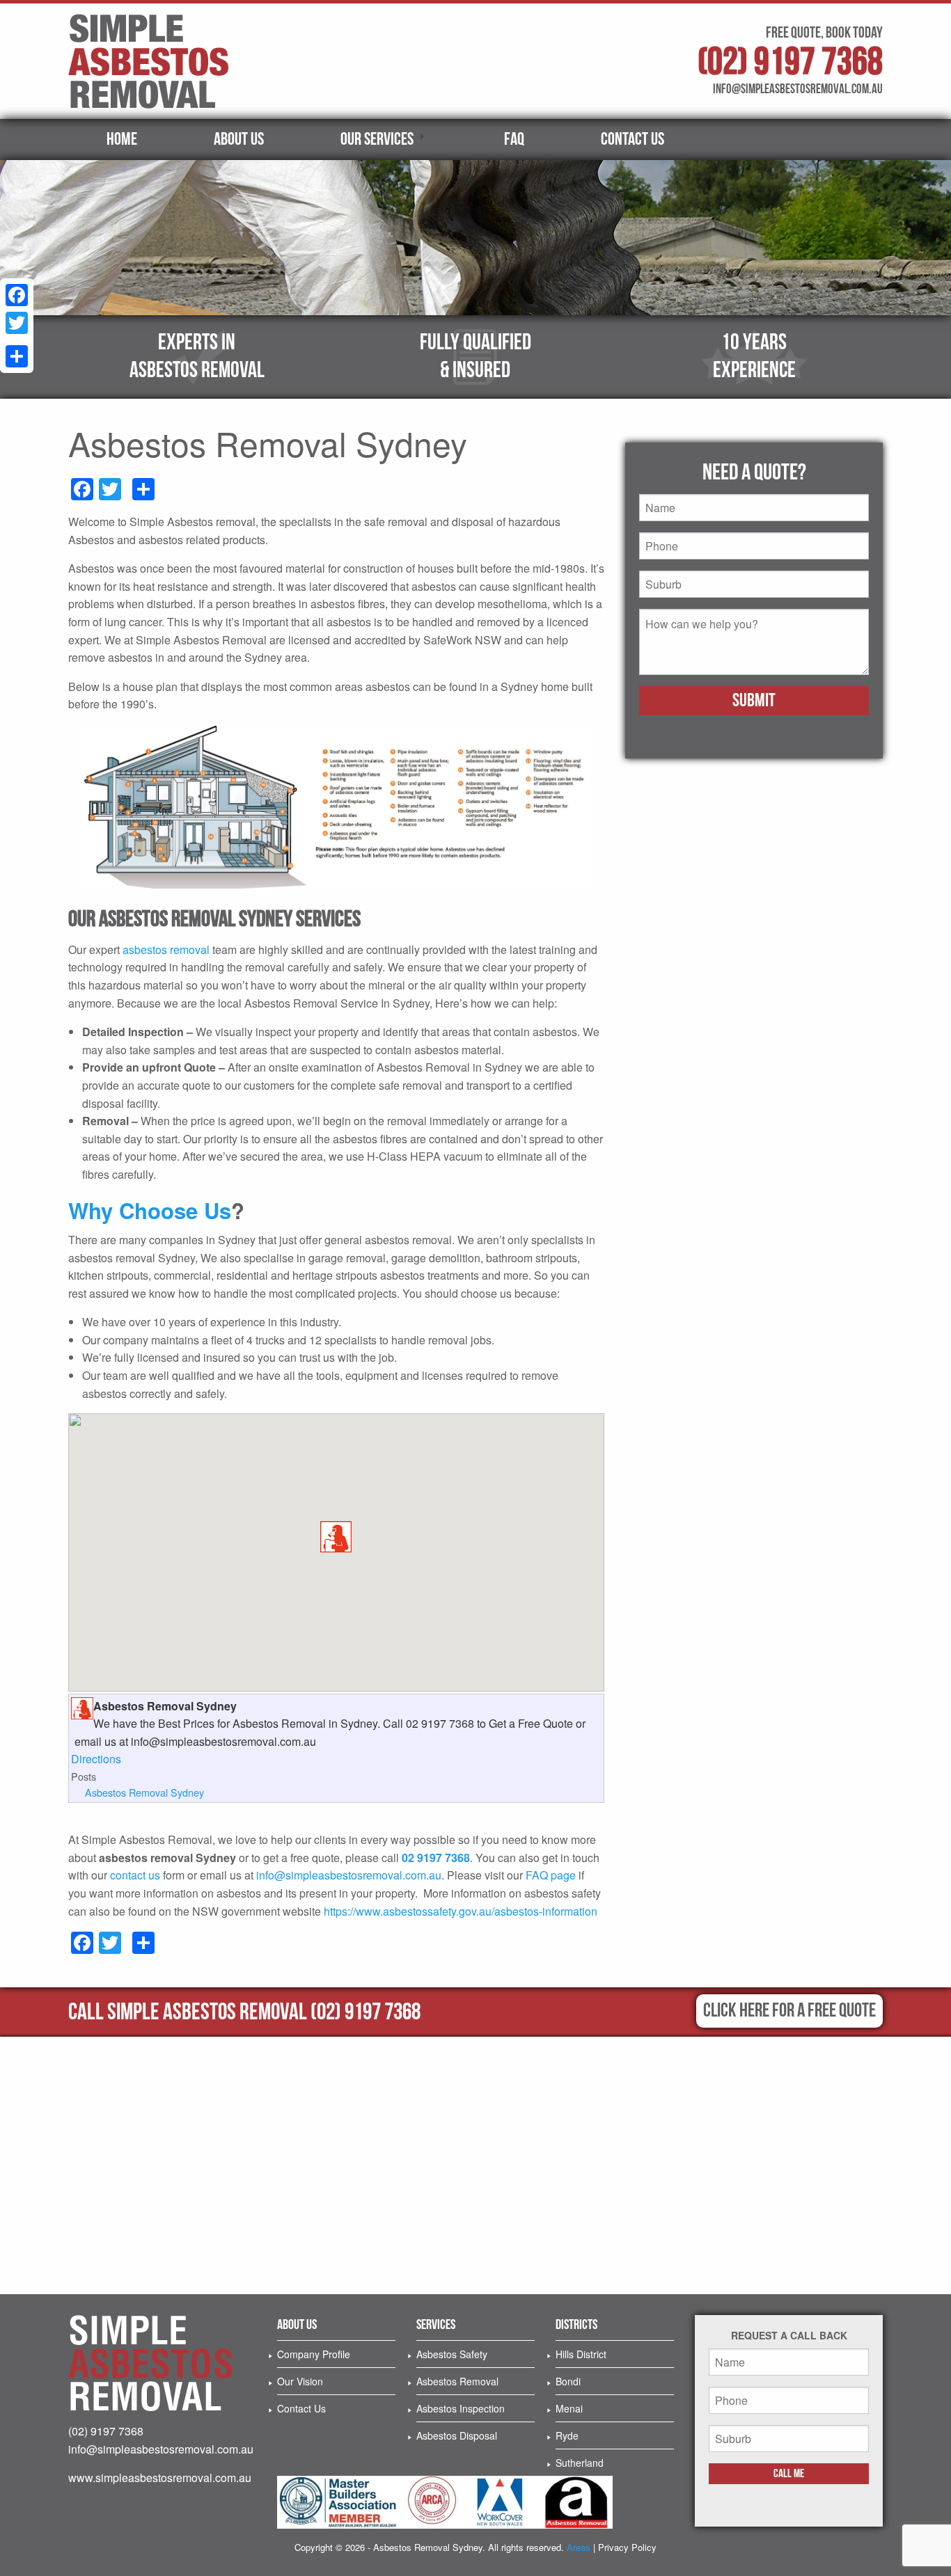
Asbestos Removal (457, 2381)
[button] (336, 1537)
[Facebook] (17, 295)
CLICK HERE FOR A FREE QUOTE (789, 2011)
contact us (135, 1875)
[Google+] (17, 340)
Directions (96, 1759)
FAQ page (551, 1875)
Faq (514, 140)
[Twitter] (17, 323)
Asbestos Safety (452, 2354)
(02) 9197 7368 (790, 62)
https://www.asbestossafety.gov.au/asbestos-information (461, 1911)
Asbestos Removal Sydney (144, 1792)
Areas (579, 2547)
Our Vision (300, 2381)
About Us (239, 140)
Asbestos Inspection (461, 2408)
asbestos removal (166, 949)
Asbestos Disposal (457, 2435)
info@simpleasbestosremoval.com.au (349, 1875)
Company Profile (314, 2354)
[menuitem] (122, 140)
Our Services (377, 140)
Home (122, 140)
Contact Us (632, 140)
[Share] (17, 356)
